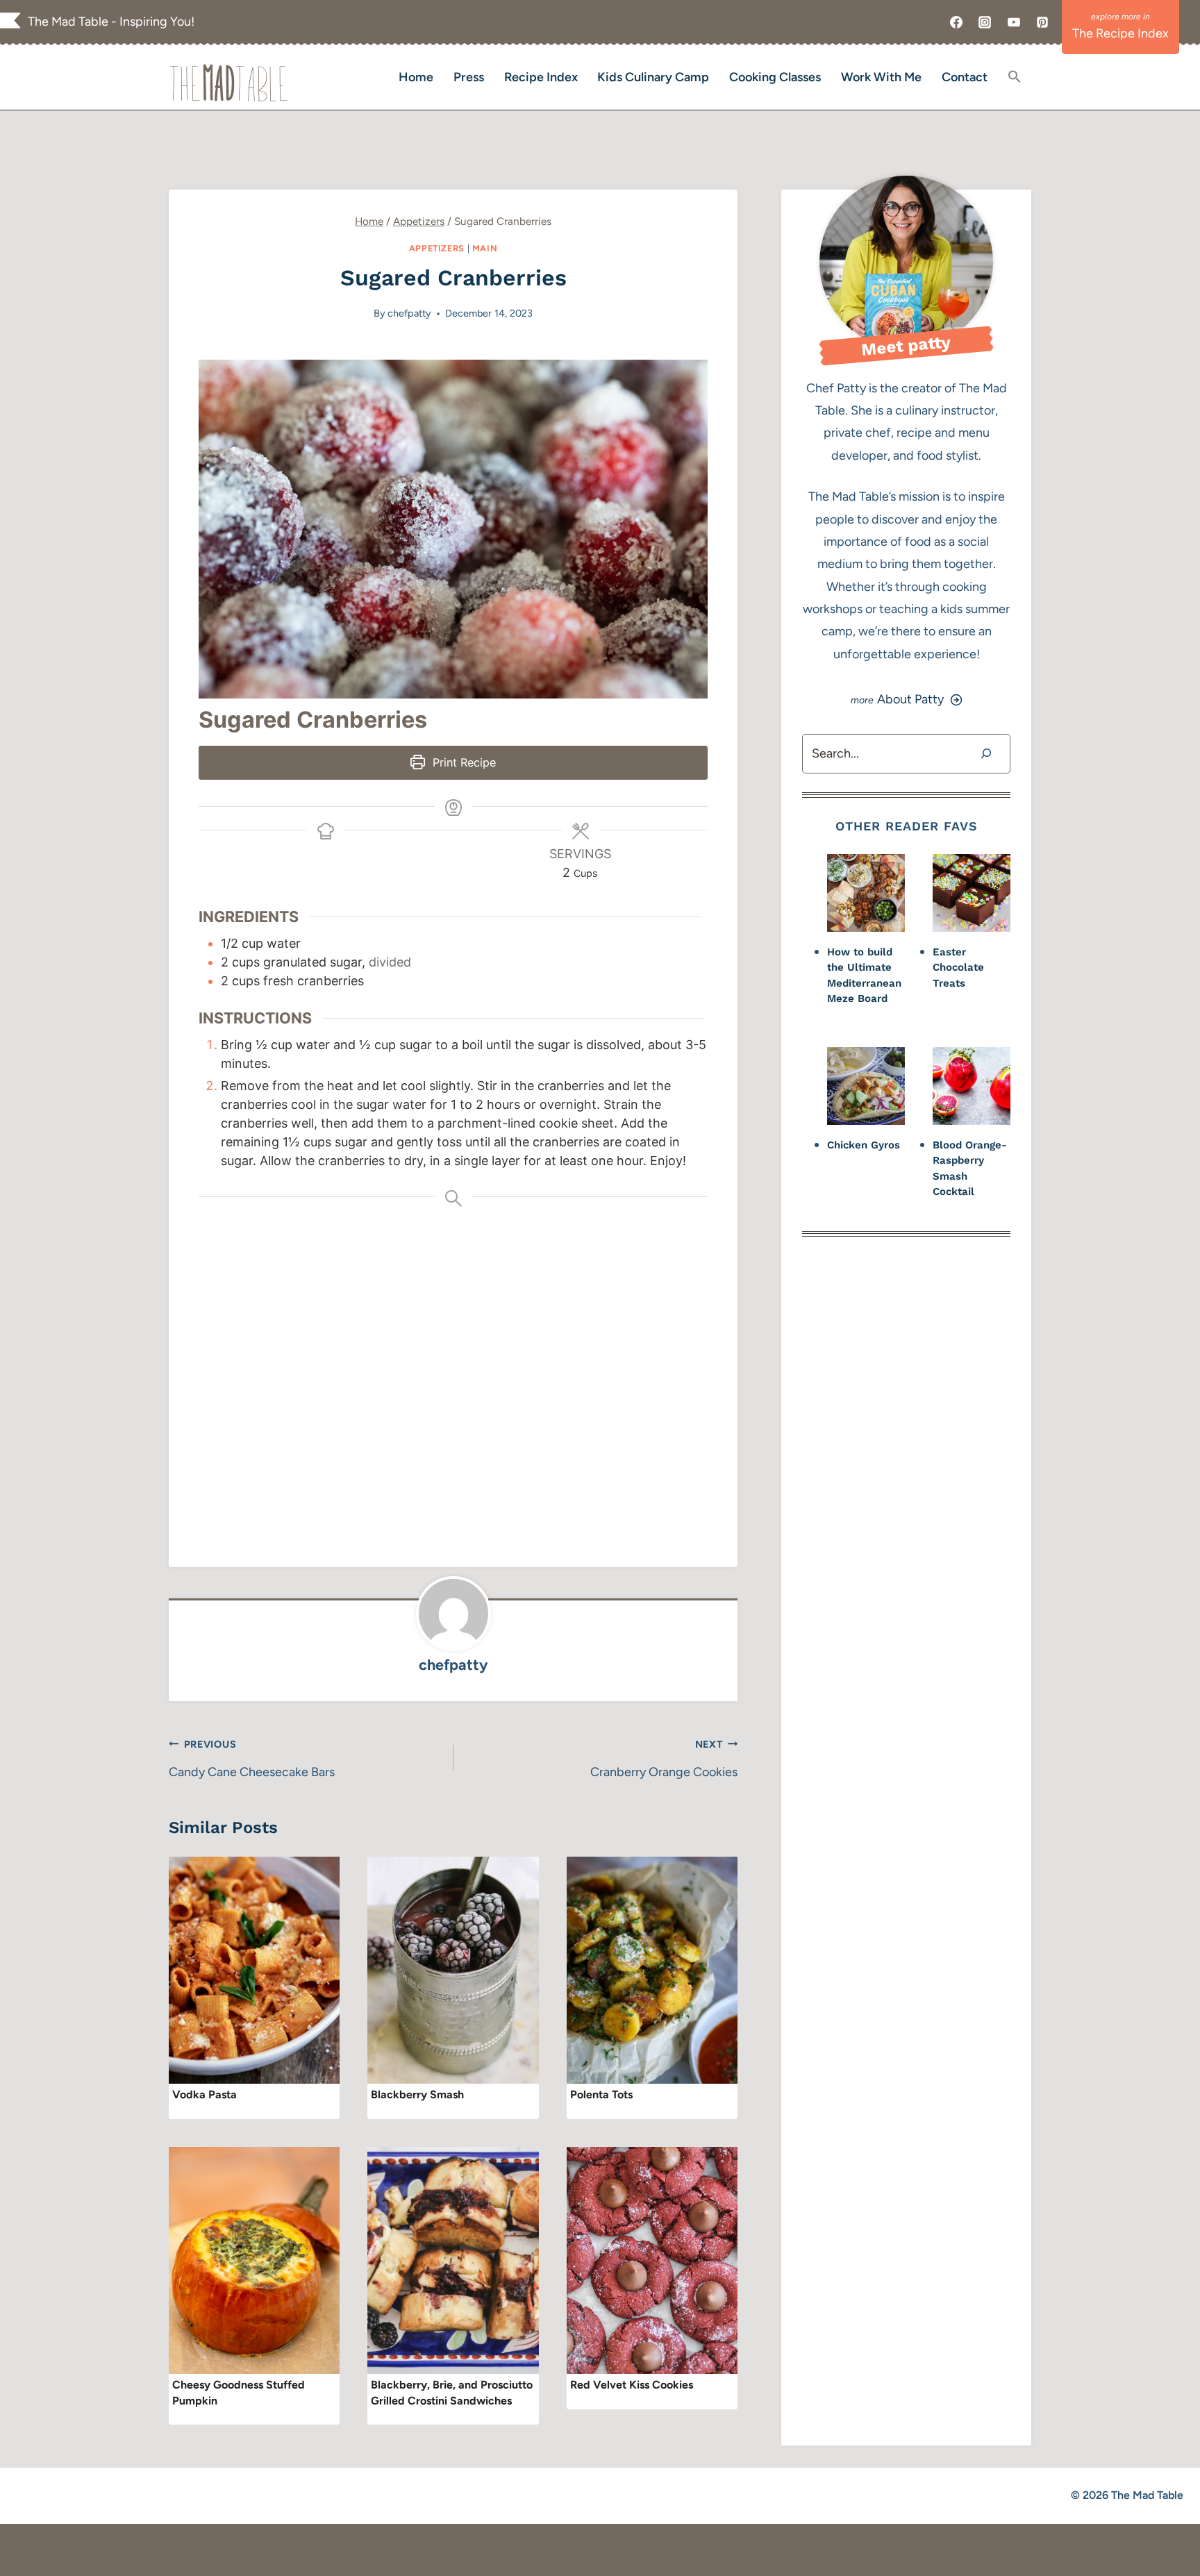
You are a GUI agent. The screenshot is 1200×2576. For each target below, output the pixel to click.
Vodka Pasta (205, 2094)
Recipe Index (541, 77)
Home (416, 77)
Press (469, 77)
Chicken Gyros (864, 1145)
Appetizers (437, 248)
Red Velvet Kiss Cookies (632, 2385)
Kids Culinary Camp (653, 77)
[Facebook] (956, 22)
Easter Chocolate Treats (958, 968)
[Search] (986, 754)
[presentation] (254, 1971)
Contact (965, 77)
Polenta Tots (601, 2094)
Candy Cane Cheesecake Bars (252, 1759)
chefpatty (409, 313)
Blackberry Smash (417, 2094)
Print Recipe (462, 762)
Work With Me (881, 77)
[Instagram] (985, 22)
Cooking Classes (775, 77)
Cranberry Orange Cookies (664, 1759)
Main (485, 248)
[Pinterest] (1042, 22)
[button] (1014, 77)
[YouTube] (1014, 22)
